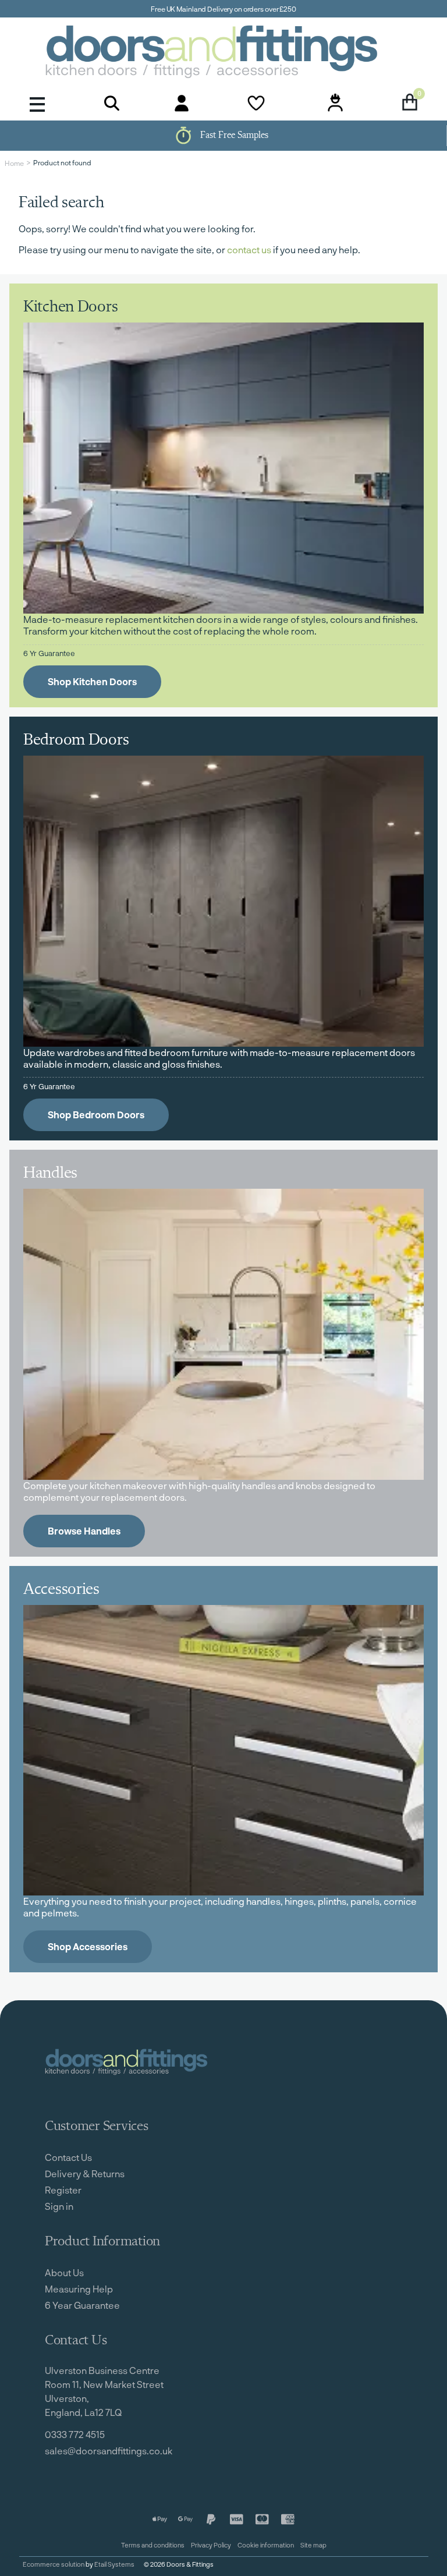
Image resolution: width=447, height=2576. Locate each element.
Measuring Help (79, 2289)
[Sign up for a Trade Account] (335, 103)
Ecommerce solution (54, 2564)
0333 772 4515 (75, 2434)
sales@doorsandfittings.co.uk (109, 2451)
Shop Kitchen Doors (92, 681)
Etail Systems (114, 2564)
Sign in (59, 2206)
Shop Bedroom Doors (96, 1115)
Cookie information (266, 2545)
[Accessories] (223, 1751)
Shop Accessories (88, 1946)
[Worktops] (223, 1334)
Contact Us (68, 2157)
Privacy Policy (211, 2545)
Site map (313, 2545)
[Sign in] (182, 103)
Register (63, 2190)
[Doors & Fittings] (223, 54)
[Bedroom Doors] (223, 901)
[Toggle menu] (37, 103)
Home (14, 163)
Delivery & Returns (85, 2173)
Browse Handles (84, 1531)
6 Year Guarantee (82, 2305)
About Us (64, 2272)
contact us (249, 249)
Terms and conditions (153, 2545)
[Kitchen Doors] (223, 468)
